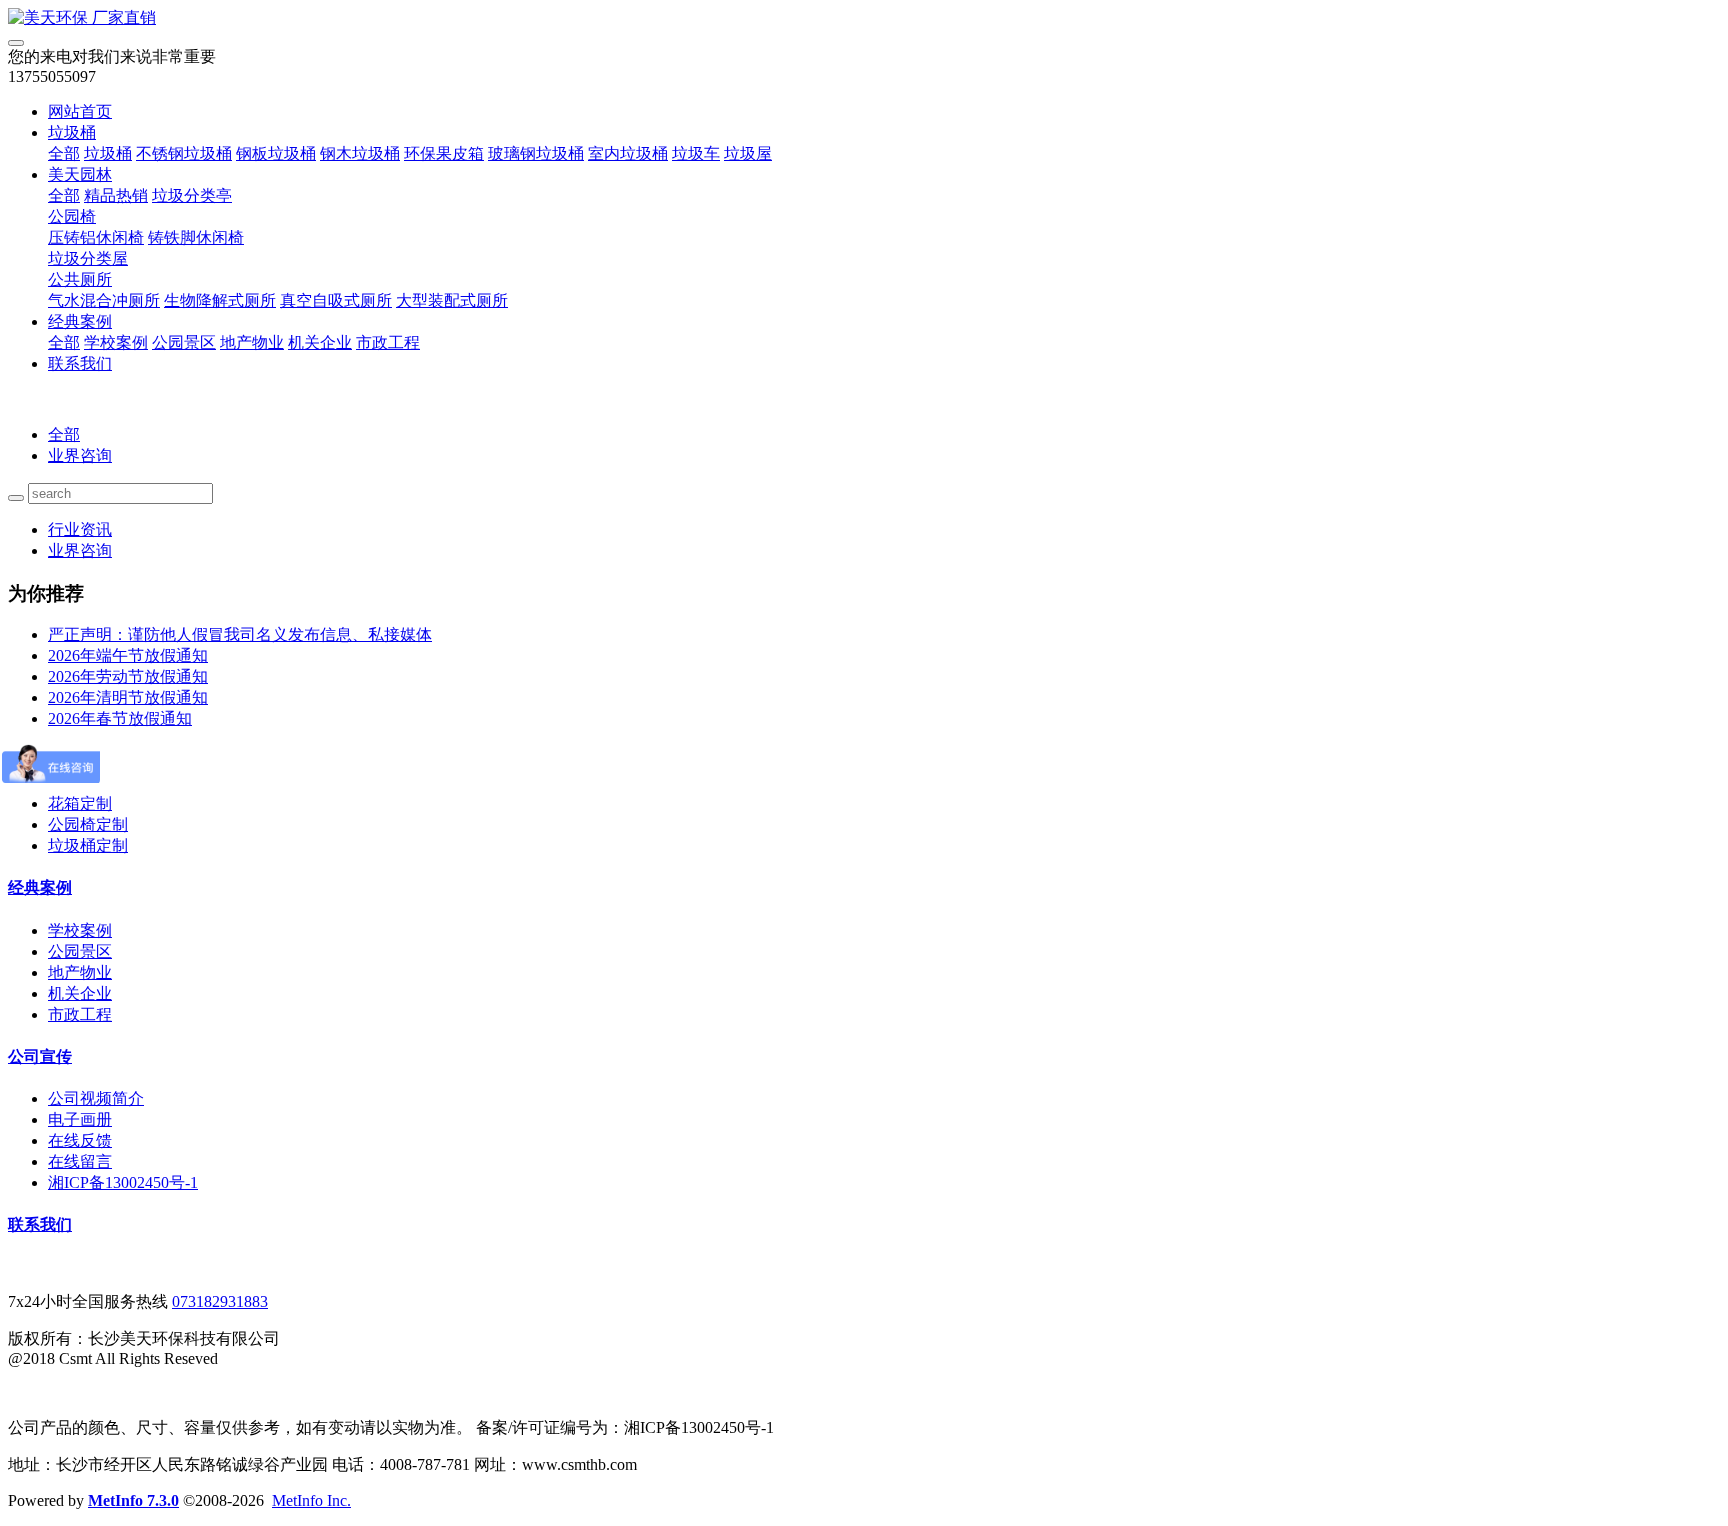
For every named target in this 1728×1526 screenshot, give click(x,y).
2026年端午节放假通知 (128, 655)
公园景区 (184, 342)
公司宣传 (40, 1056)
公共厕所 (80, 279)
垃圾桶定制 (88, 845)
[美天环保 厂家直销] (864, 18)
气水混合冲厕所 (104, 300)
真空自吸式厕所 (336, 300)
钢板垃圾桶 (276, 153)
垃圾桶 (72, 132)
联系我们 (80, 363)
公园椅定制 (88, 824)
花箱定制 (80, 803)
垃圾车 (696, 153)
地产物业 (252, 342)
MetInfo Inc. (311, 1500)
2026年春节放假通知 (120, 718)
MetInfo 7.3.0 (133, 1500)
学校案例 (116, 342)
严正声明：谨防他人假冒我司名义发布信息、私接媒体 (240, 634)
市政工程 (388, 342)
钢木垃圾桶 (360, 153)
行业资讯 (80, 529)
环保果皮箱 (444, 153)
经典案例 (80, 321)
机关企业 (320, 342)
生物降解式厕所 (220, 300)
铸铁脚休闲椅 (196, 237)
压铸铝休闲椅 (96, 237)
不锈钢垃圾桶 (184, 153)
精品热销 (116, 195)
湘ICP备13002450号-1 (123, 1182)
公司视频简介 (96, 1098)
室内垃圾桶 (628, 153)
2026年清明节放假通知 (128, 697)
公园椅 (72, 216)
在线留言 (80, 1161)
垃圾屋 (748, 153)
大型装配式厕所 (452, 300)
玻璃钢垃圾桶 (536, 153)
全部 (64, 153)
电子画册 (80, 1119)
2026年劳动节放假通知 (128, 676)
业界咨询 (80, 455)
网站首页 (80, 111)
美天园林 (80, 174)
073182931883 (220, 1301)
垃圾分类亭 (192, 195)
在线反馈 (80, 1140)
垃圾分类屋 (88, 258)
